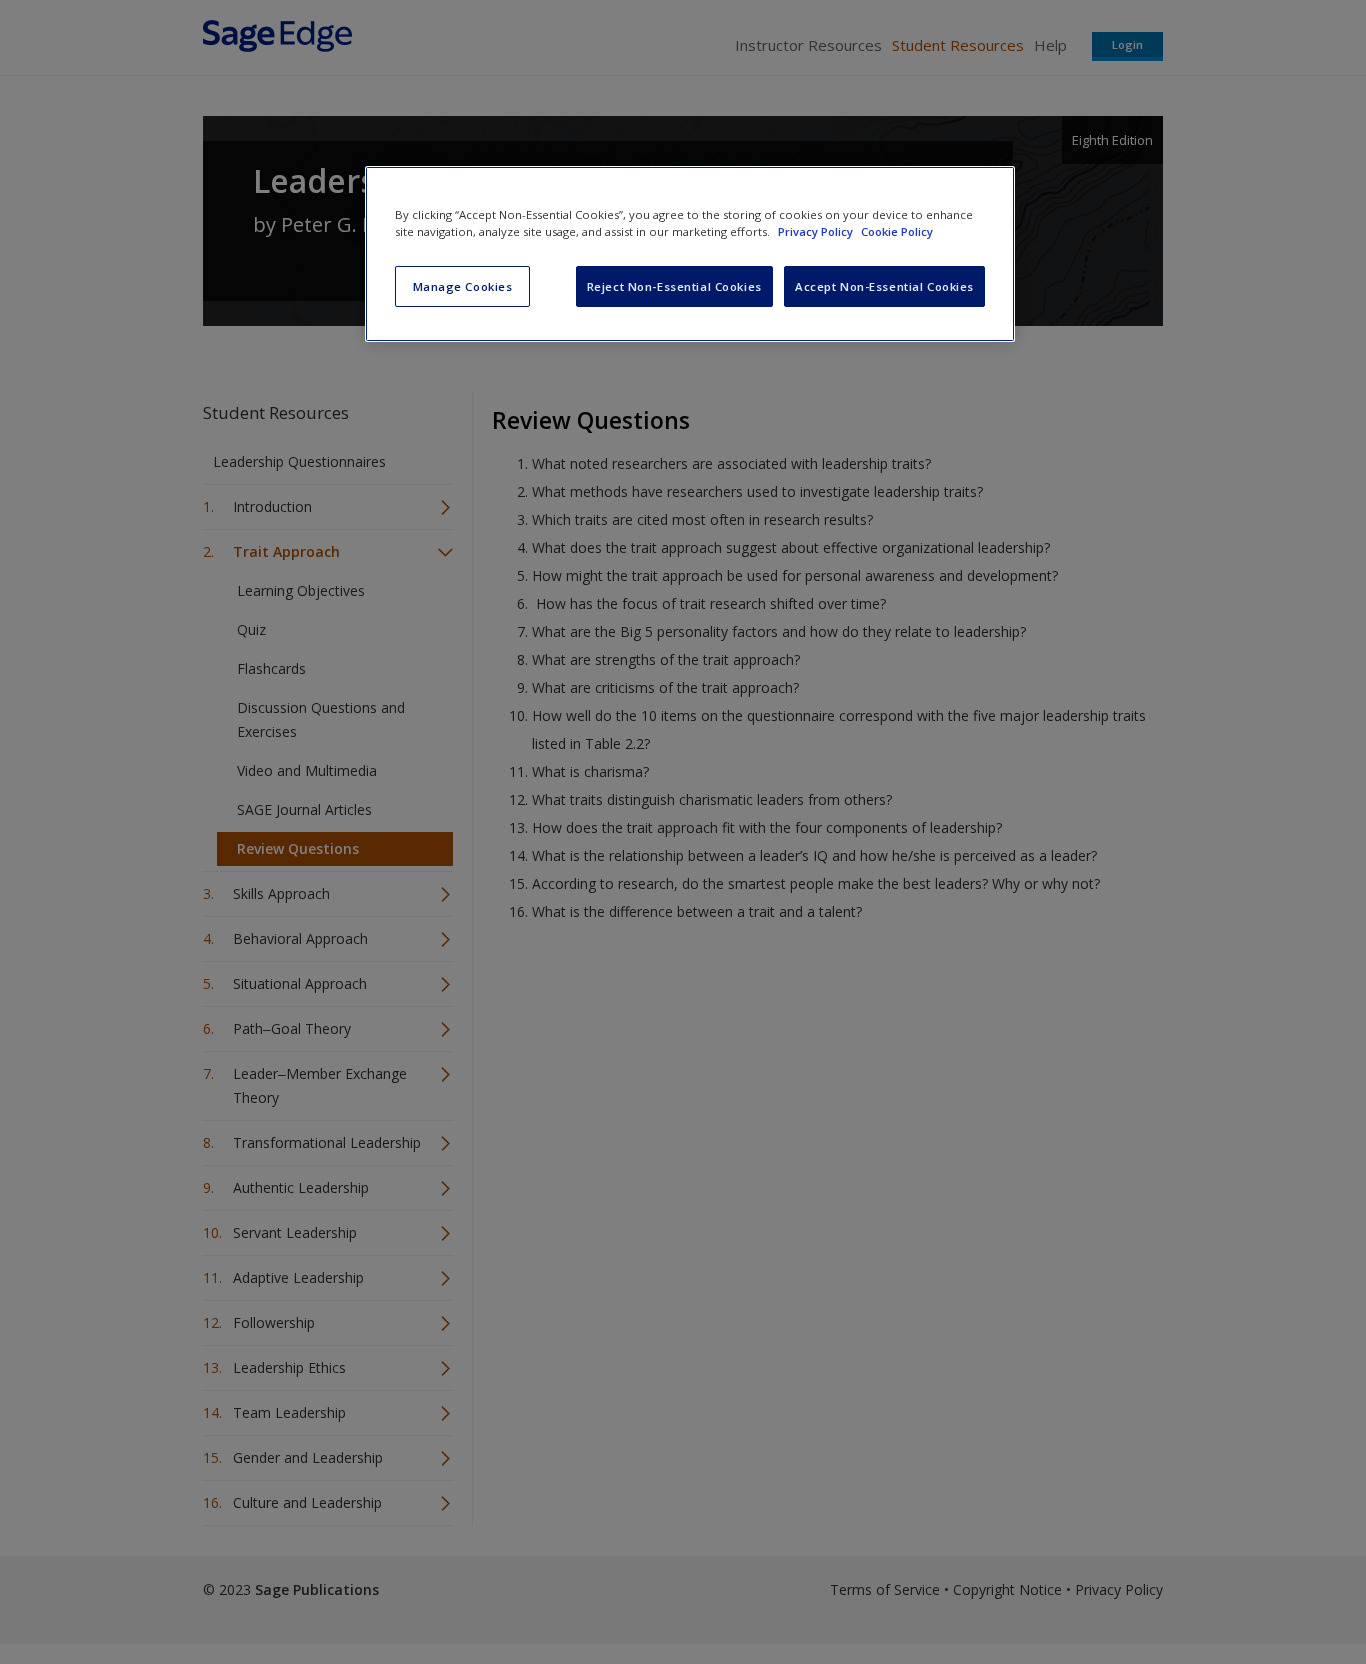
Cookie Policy (897, 231)
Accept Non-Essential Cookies (884, 286)
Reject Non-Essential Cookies (674, 286)
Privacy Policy (817, 231)
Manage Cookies (463, 286)
